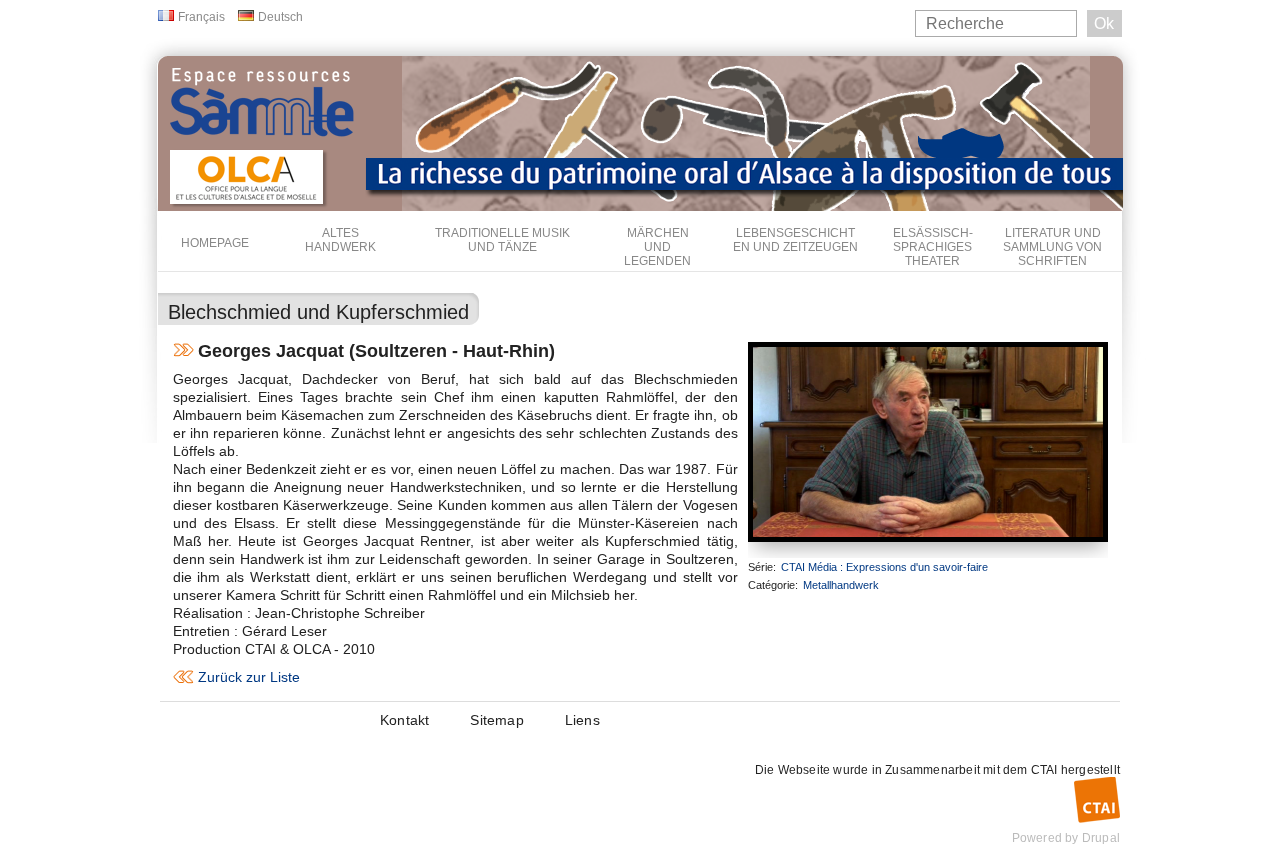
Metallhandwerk (841, 585)
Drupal (1101, 838)
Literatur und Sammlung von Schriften (1052, 247)
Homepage (215, 243)
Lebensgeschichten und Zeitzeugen (795, 240)
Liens (582, 720)
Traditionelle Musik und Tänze (502, 240)
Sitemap (496, 720)
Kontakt (404, 720)
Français (201, 17)
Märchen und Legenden (657, 247)
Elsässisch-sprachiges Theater (933, 247)
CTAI (1044, 770)
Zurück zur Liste (249, 677)
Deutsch (280, 17)
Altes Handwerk (340, 240)
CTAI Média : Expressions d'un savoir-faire (884, 567)
